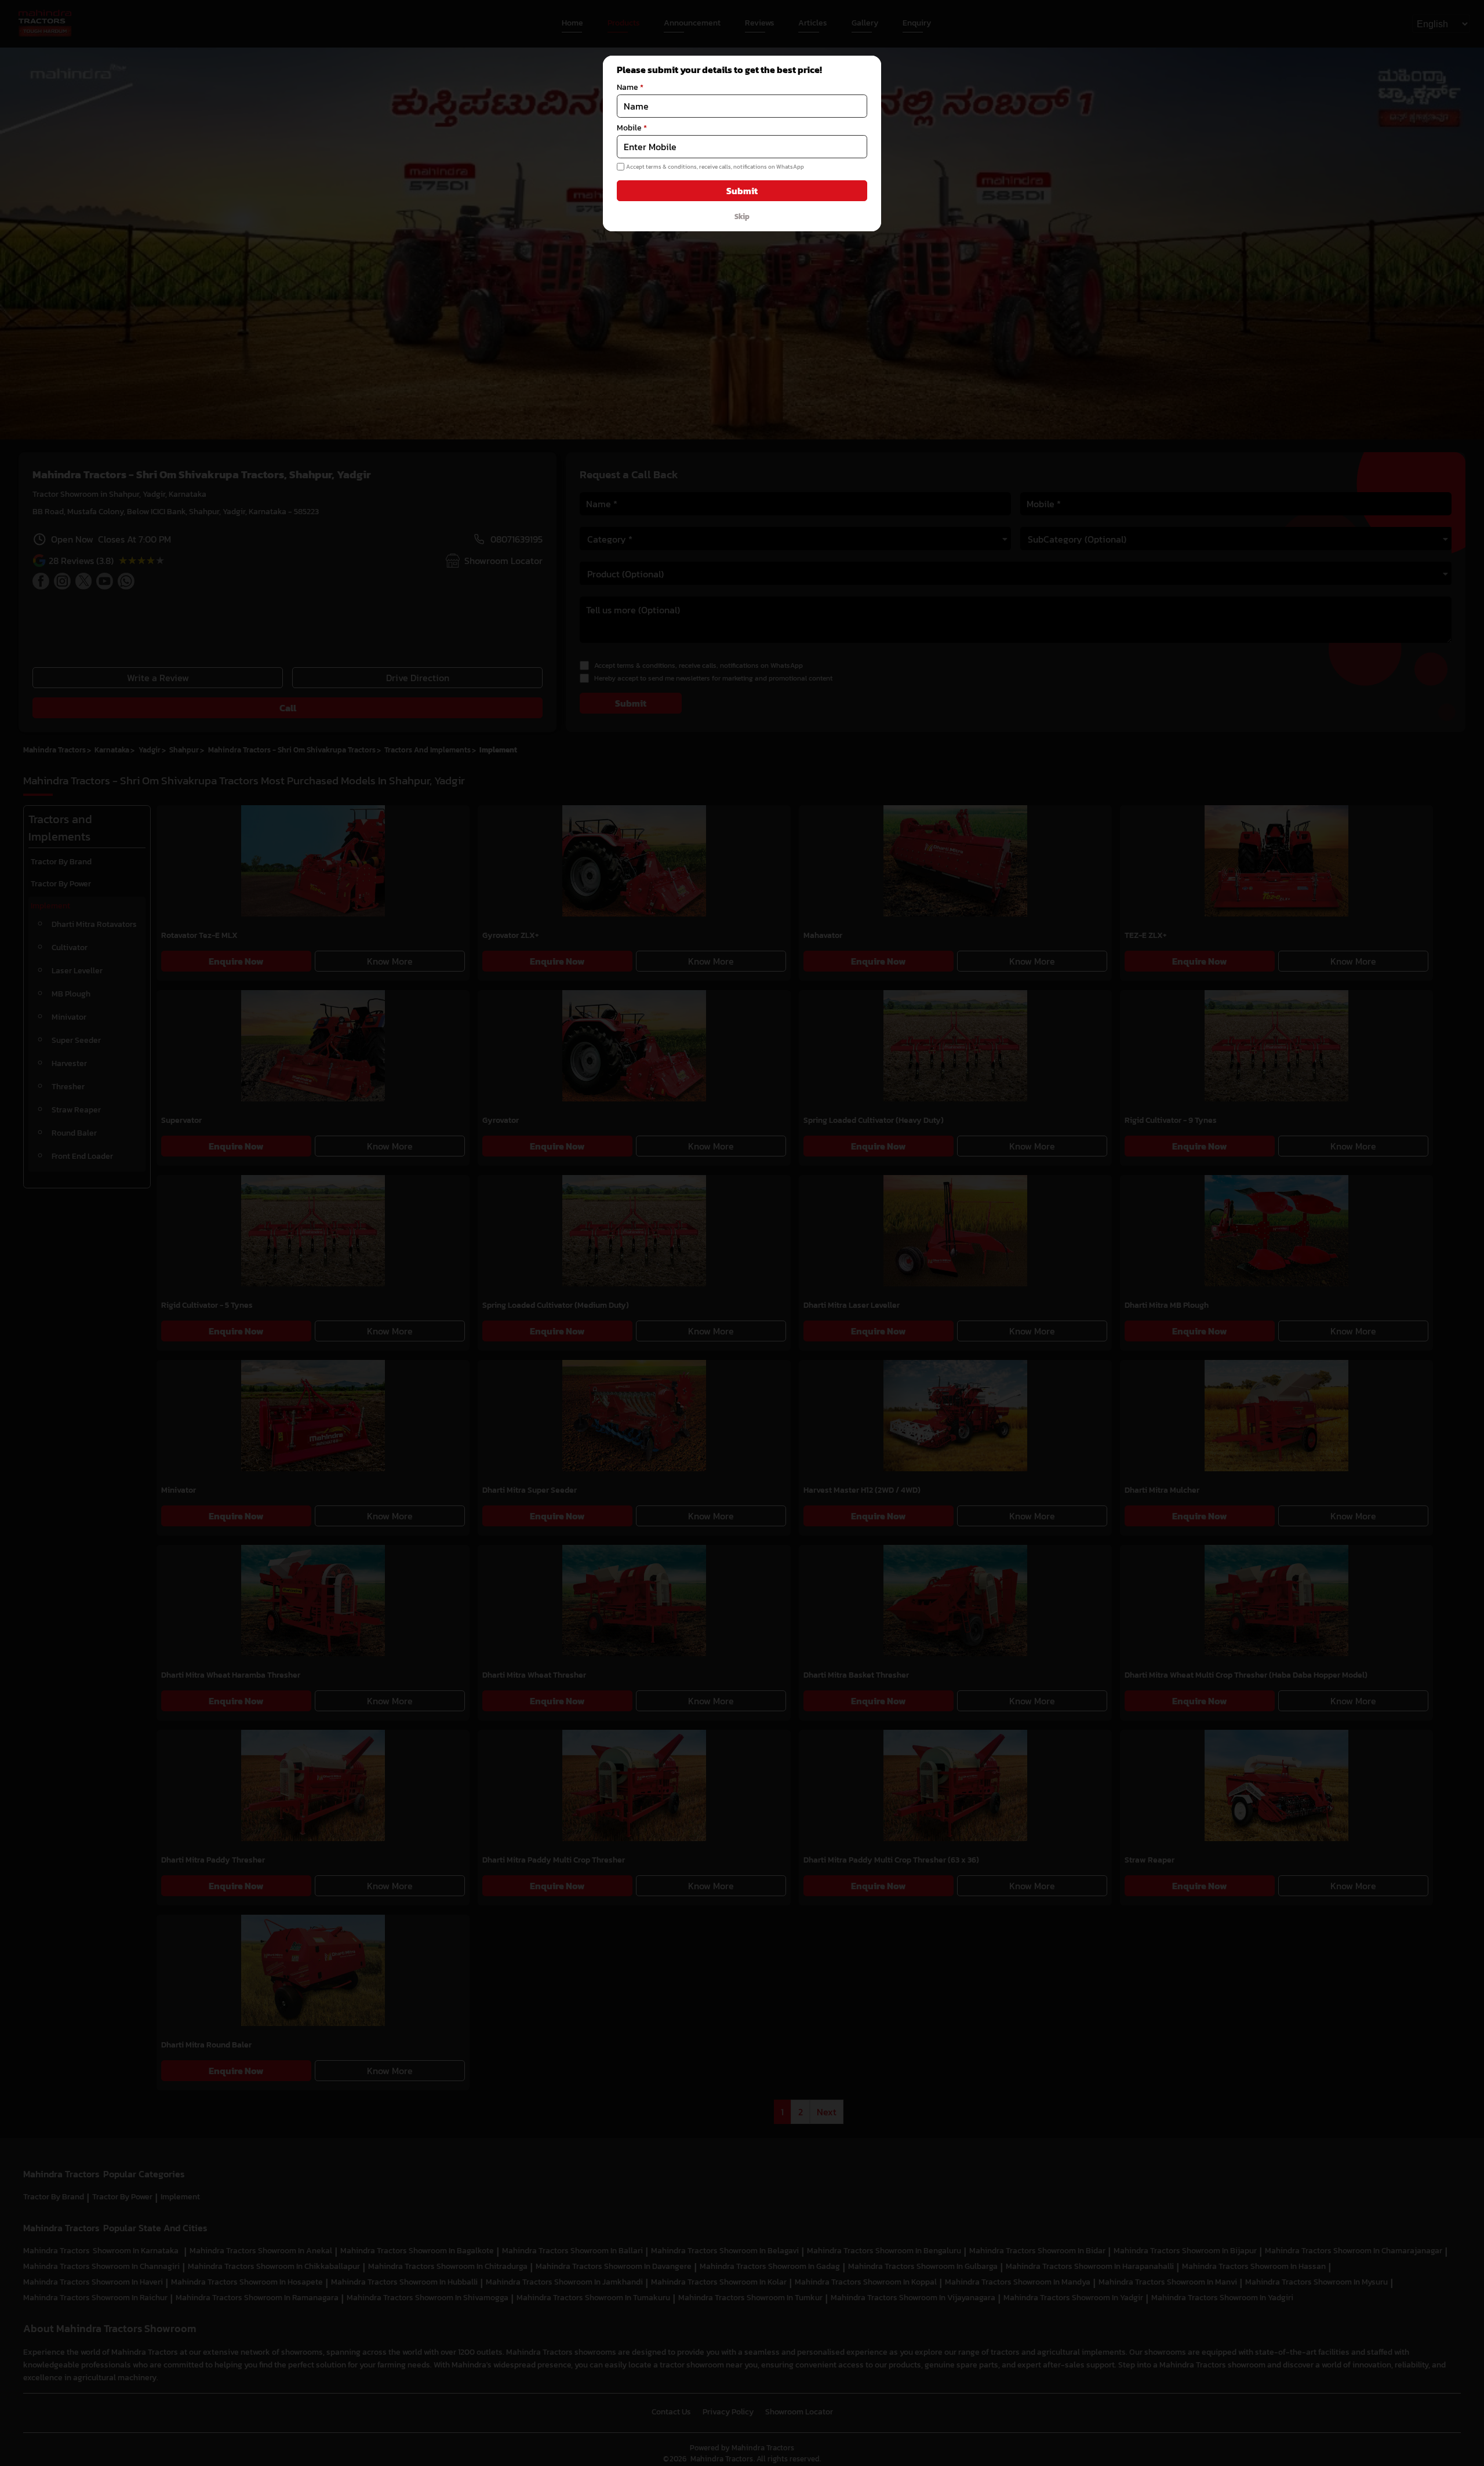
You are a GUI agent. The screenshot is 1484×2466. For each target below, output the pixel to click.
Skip (742, 216)
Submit (742, 191)
